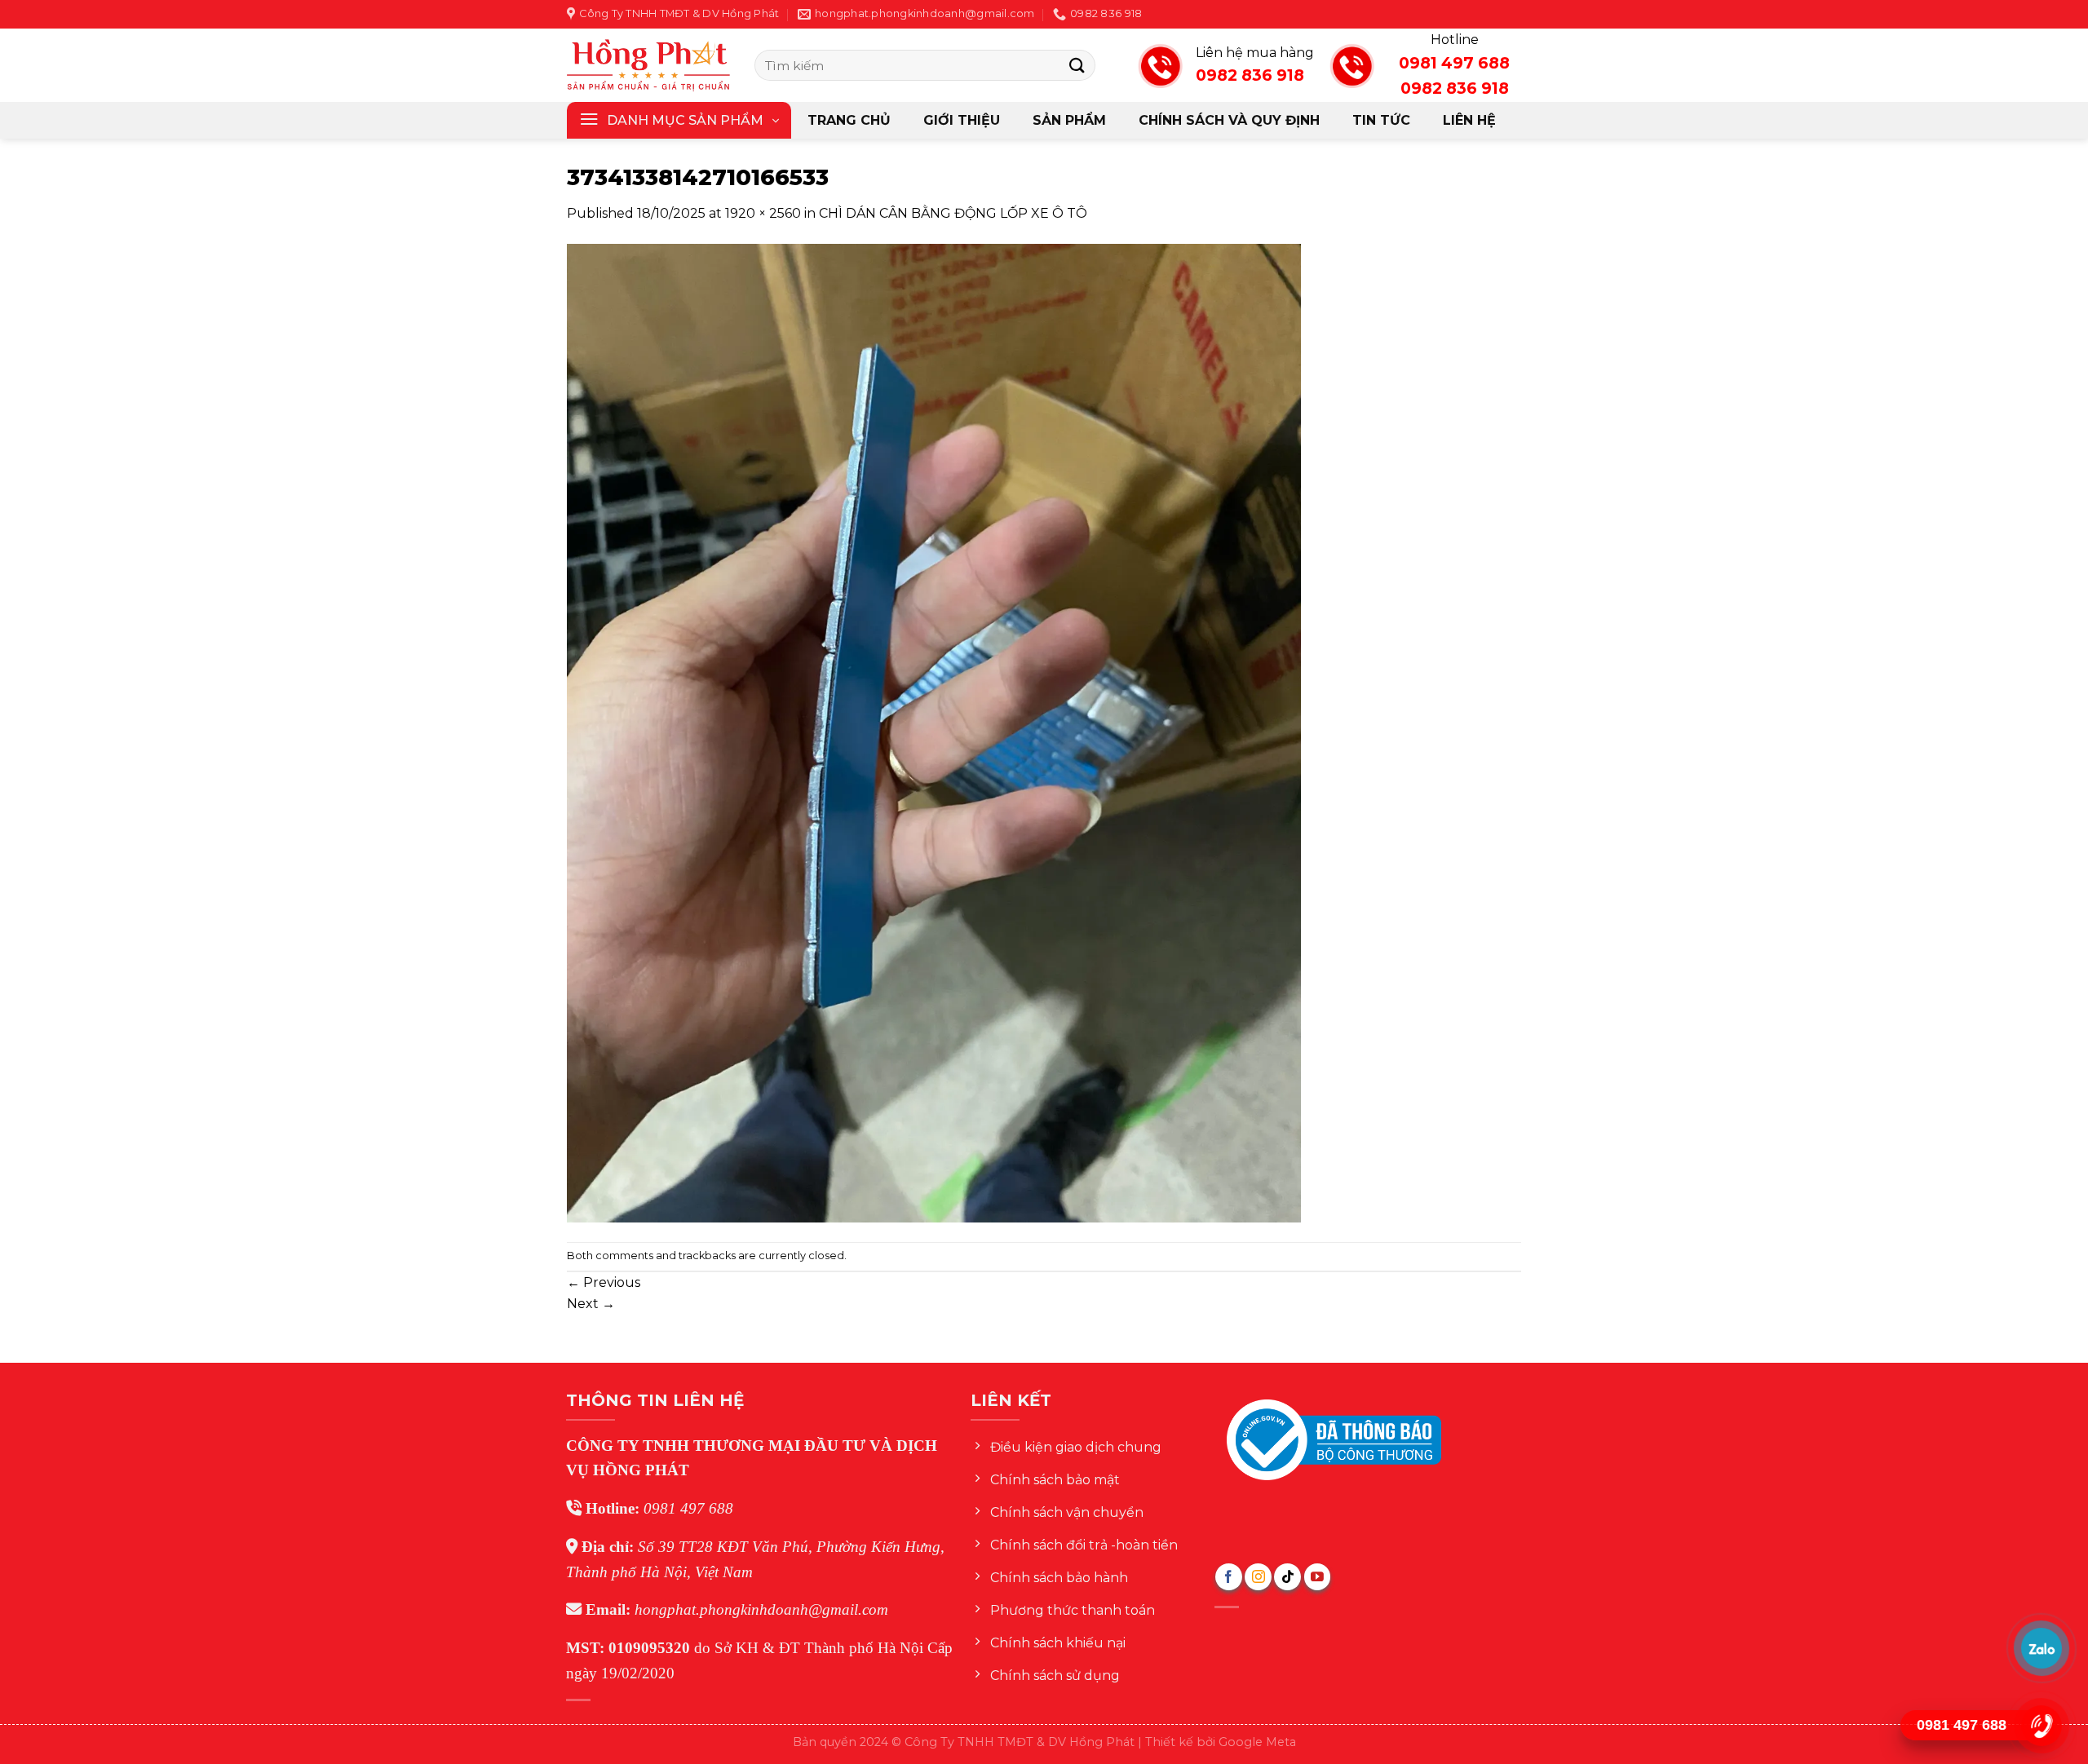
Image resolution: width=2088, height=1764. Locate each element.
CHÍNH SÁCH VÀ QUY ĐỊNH (1229, 120)
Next (591, 1304)
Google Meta (1257, 1742)
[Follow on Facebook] (1229, 1577)
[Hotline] (2042, 1725)
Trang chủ (849, 120)
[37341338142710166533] (934, 732)
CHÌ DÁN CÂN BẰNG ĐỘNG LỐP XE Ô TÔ (953, 213)
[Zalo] (2042, 1648)
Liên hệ (1469, 120)
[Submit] (1077, 65)
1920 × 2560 (763, 213)
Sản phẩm (1069, 120)
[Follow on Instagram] (1258, 1577)
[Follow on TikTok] (1287, 1577)
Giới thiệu (962, 120)
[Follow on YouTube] (1318, 1577)
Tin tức (1381, 120)
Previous (604, 1282)
